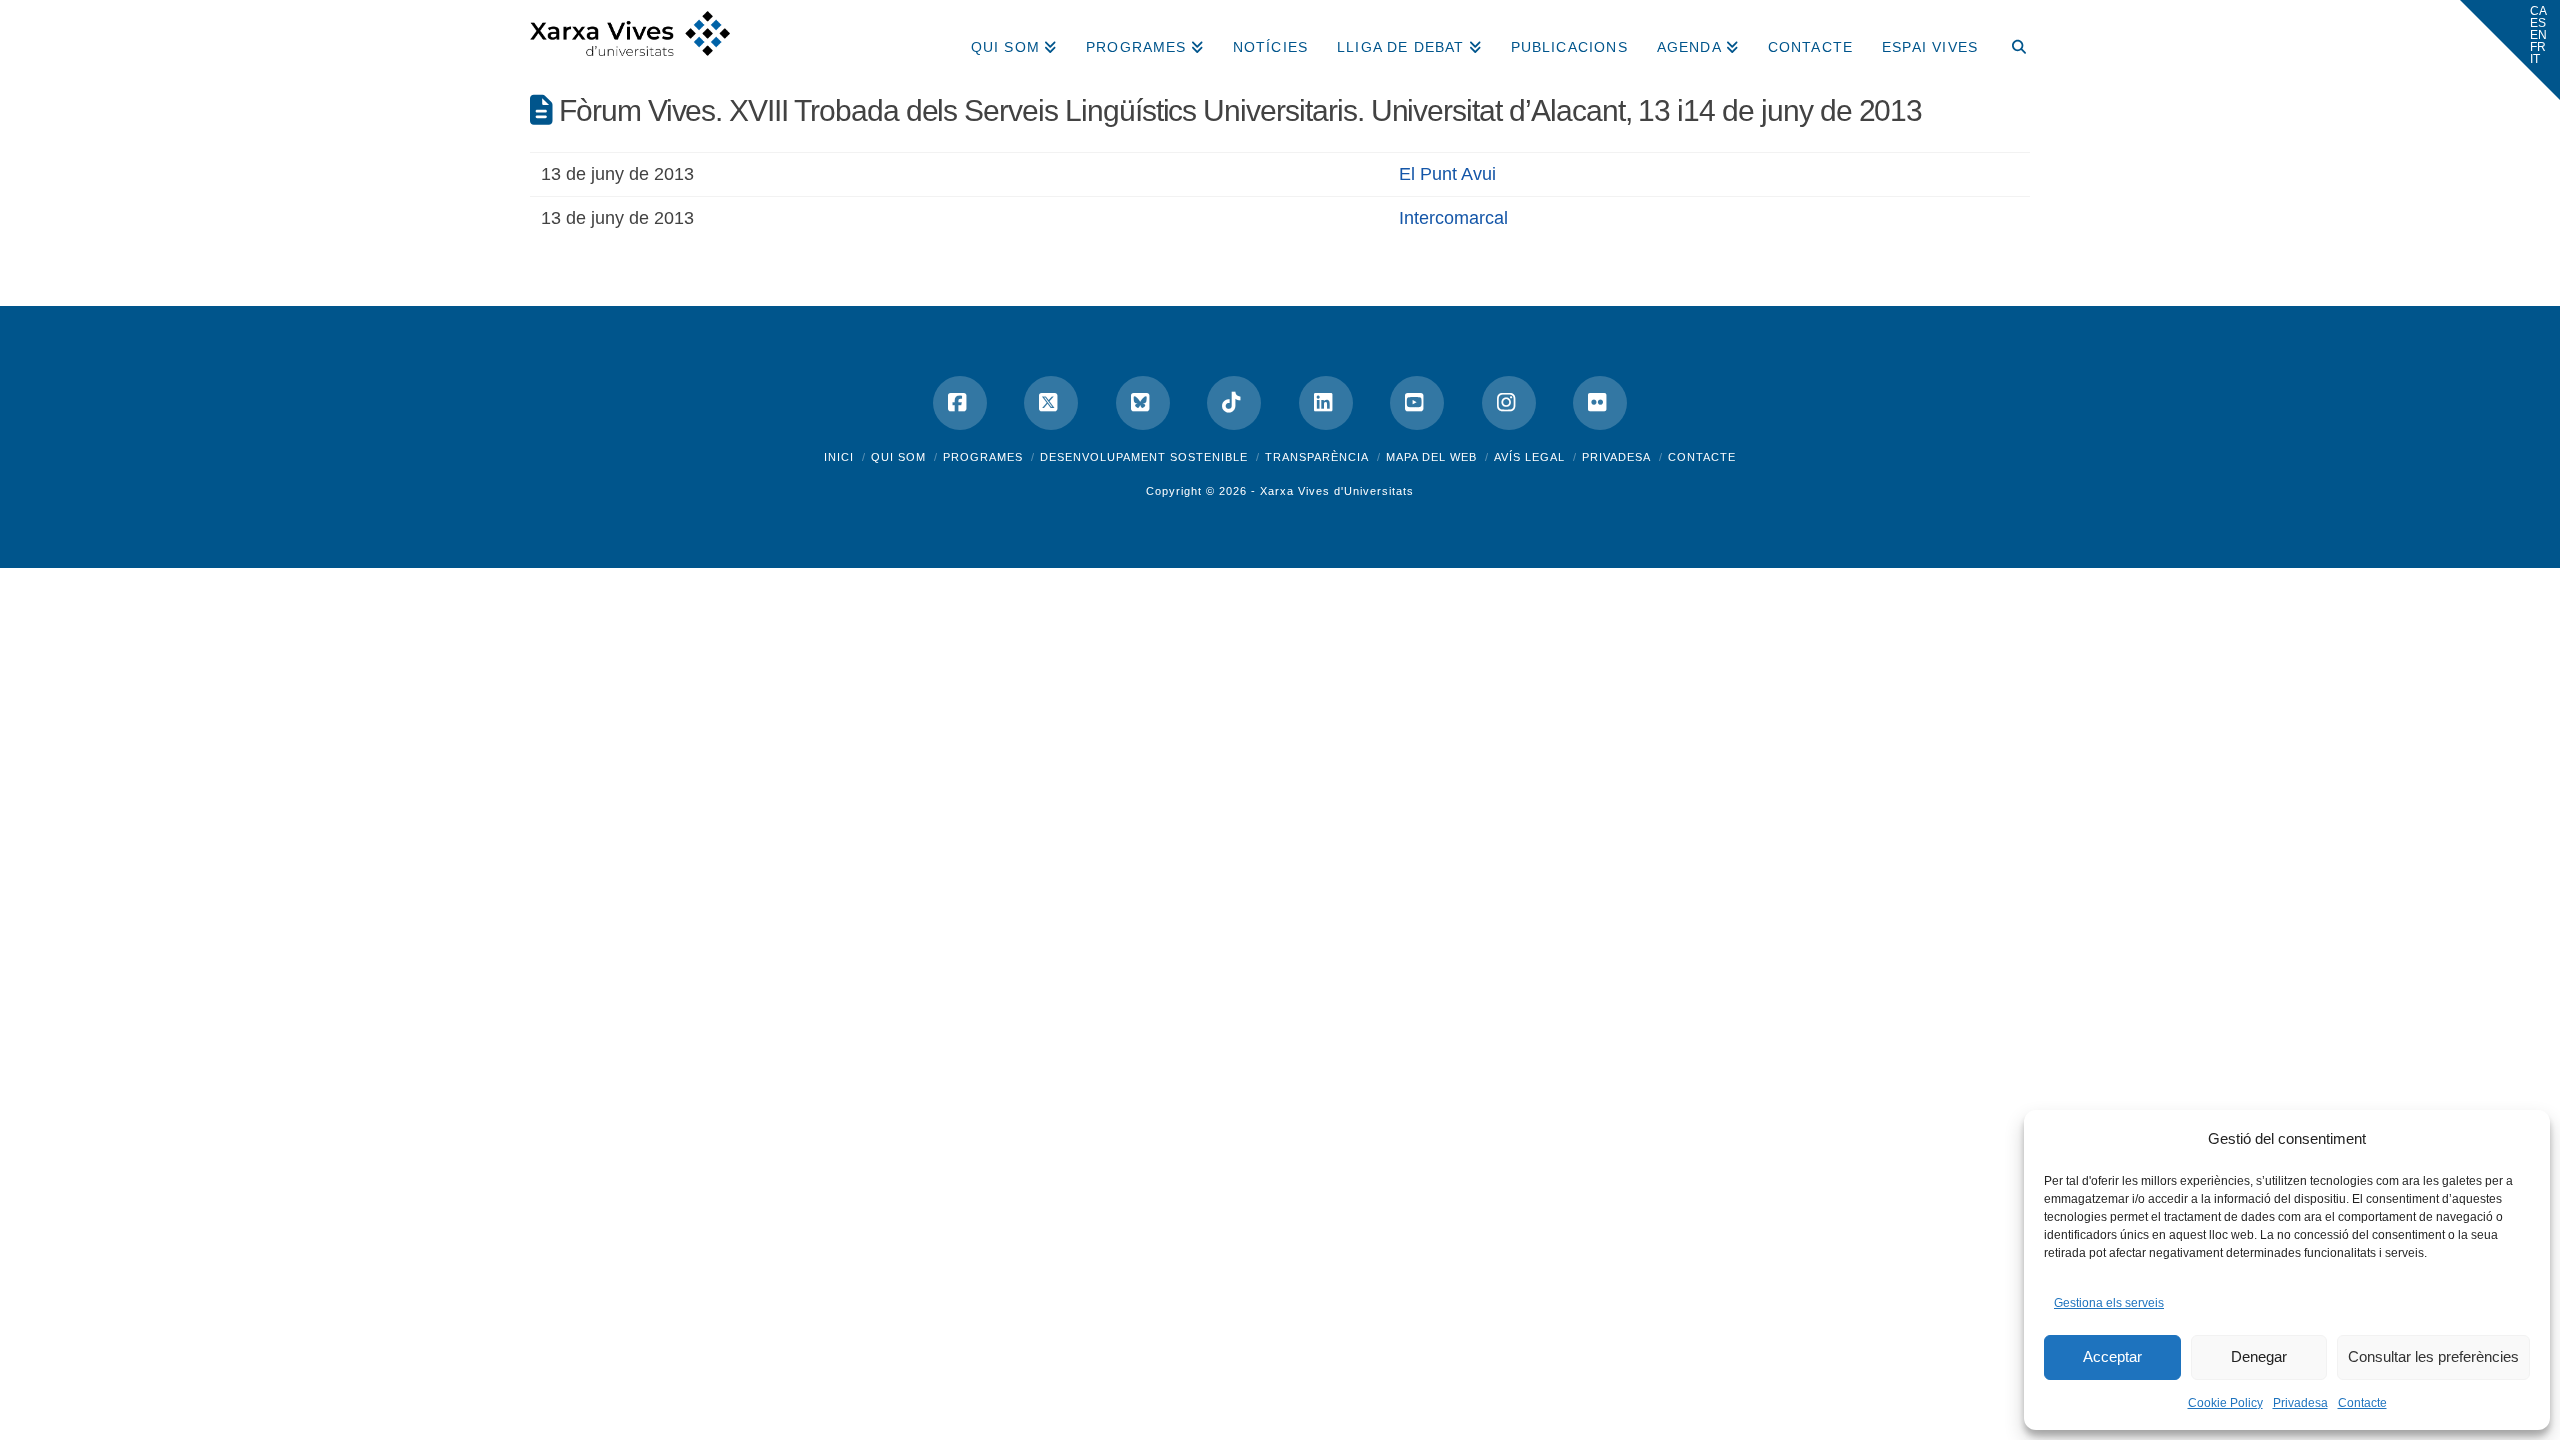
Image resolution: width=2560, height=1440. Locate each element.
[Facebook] (960, 403)
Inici (839, 457)
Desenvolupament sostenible (1144, 457)
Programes (983, 457)
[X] (1051, 403)
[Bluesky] (1143, 403)
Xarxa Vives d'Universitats (1337, 491)
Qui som (898, 457)
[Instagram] (1509, 403)
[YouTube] (1417, 403)
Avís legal (1529, 457)
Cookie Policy (2225, 1403)
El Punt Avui (1447, 174)
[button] (2510, 50)
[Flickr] (1600, 403)
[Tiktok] (1234, 403)
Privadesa (2300, 1403)
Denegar (2259, 1356)
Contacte (2362, 1403)
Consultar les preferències (2433, 1356)
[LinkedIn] (1326, 403)
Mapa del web (1431, 457)
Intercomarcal (1453, 218)
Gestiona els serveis (2109, 1303)
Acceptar (2112, 1356)
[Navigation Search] (2011, 40)
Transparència (1317, 457)
